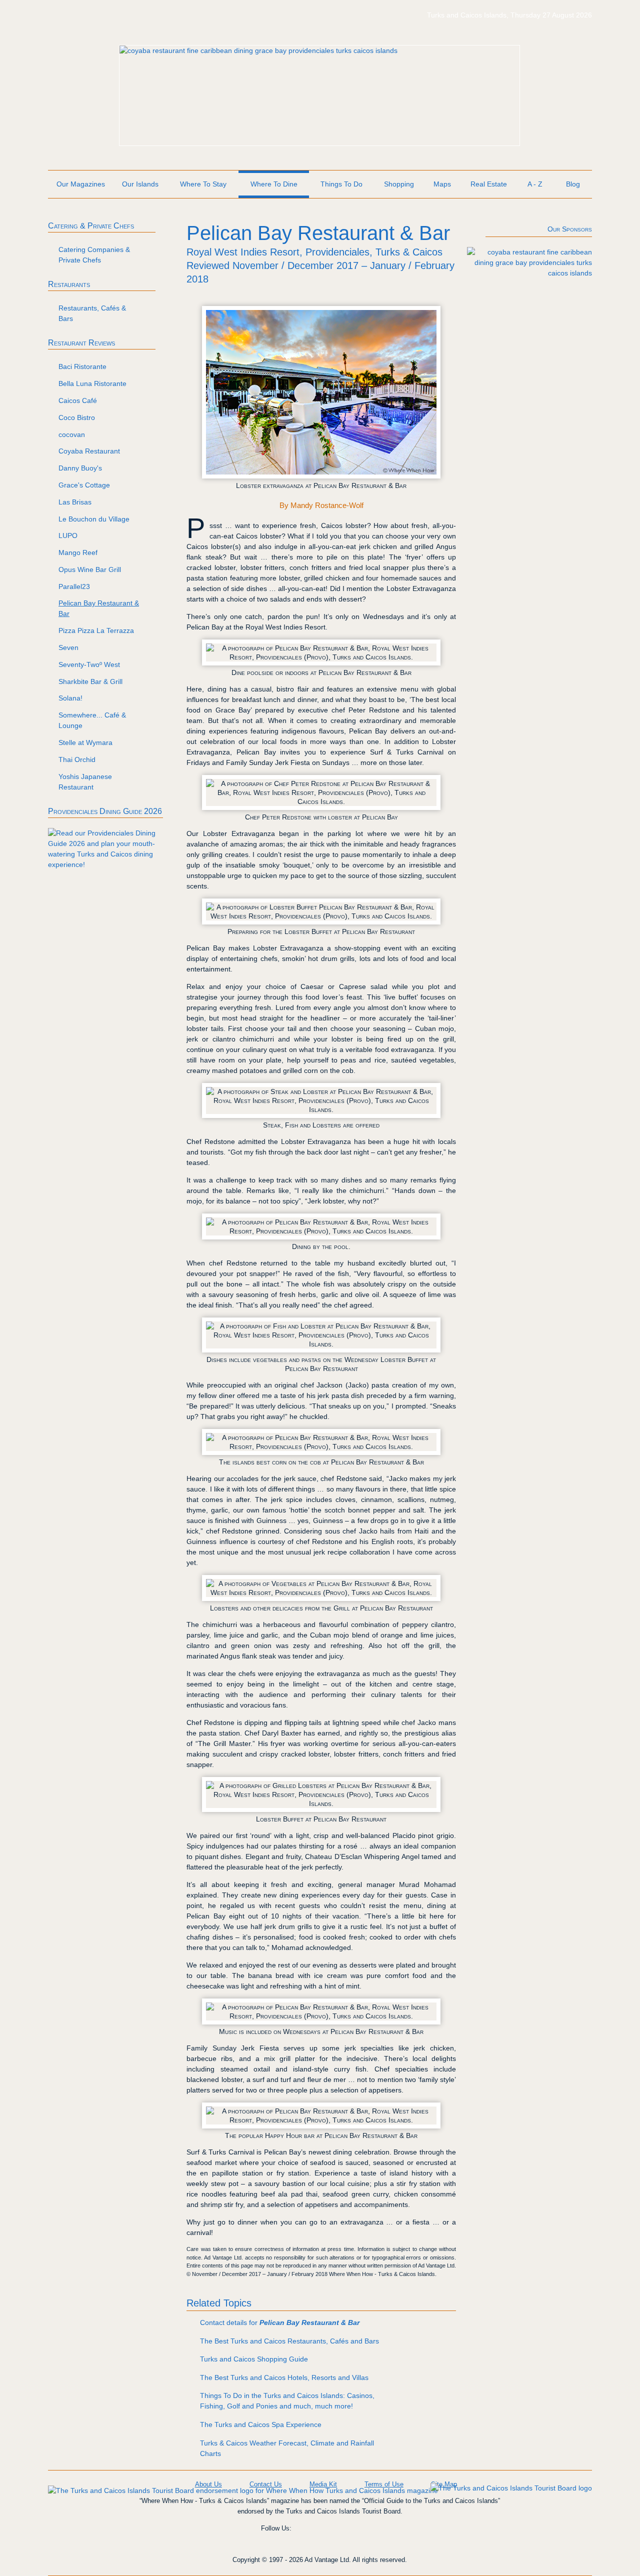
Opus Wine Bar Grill (90, 569)
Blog (573, 184)
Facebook (308, 2535)
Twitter (366, 2535)
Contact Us (266, 2484)
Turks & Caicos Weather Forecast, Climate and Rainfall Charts (287, 2448)
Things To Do (341, 184)
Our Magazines (81, 184)
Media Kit (323, 2484)
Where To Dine (274, 184)
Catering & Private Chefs (91, 226)
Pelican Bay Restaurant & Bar (99, 608)
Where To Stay (203, 184)
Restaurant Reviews (81, 343)
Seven (68, 647)
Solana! (70, 698)
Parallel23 (74, 586)
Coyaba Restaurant (89, 451)
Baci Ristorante (82, 366)
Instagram (337, 2535)
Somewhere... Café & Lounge (92, 720)
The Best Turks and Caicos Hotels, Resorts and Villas (284, 2377)
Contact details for (280, 2322)
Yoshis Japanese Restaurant (85, 782)
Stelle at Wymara (85, 742)
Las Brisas (75, 502)
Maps (442, 184)
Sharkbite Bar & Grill (90, 681)
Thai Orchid (77, 759)
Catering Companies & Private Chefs (94, 255)
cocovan (72, 434)
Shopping (399, 184)
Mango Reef (78, 552)
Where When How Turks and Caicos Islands (123, 20)
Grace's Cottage (84, 485)
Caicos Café (78, 400)
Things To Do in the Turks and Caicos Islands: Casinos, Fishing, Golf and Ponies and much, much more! (287, 2401)
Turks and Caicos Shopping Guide (254, 2359)
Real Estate (489, 184)
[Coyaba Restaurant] (258, 50)
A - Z (535, 184)
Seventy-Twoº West (89, 664)
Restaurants (69, 284)
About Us (208, 2484)
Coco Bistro (77, 417)
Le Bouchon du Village (94, 519)
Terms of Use (384, 2484)
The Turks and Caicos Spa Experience (261, 2424)
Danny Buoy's (80, 468)
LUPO (68, 535)
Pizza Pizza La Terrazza (96, 630)
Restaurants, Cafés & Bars (92, 313)
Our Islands (140, 184)
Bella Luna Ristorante (92, 383)
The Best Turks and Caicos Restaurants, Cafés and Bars (289, 2341)
